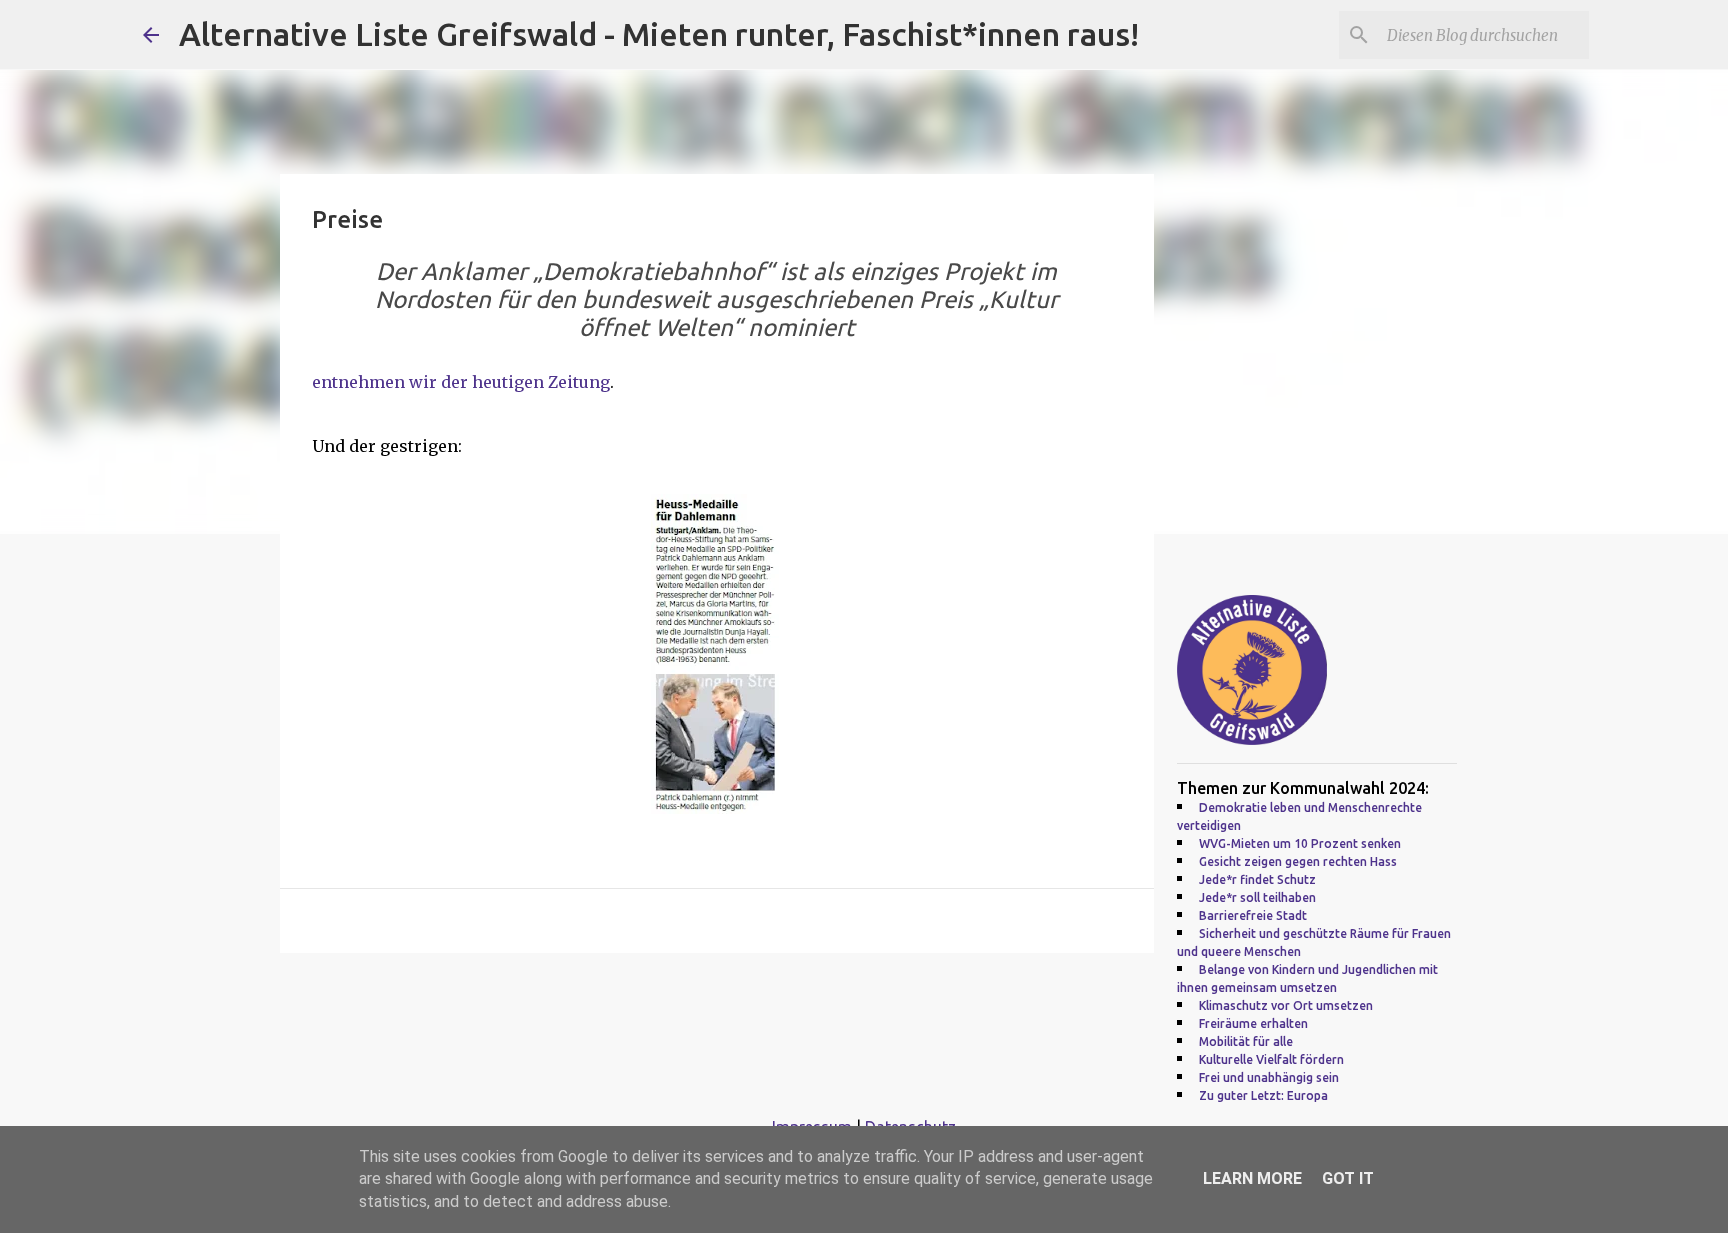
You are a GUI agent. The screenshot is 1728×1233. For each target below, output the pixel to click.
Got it (1348, 1178)
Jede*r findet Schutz (1257, 879)
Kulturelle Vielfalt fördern (1271, 1059)
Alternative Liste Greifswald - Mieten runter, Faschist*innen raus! (659, 34)
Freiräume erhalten (1253, 1023)
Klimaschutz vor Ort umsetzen (1286, 1005)
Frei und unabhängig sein (1269, 1077)
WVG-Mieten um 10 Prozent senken (1300, 843)
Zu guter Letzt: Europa (1263, 1095)
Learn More (1252, 1178)
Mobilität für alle (1246, 1041)
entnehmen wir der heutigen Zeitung (461, 382)
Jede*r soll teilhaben (1257, 897)
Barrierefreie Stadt (1253, 915)
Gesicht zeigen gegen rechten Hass (1298, 861)
